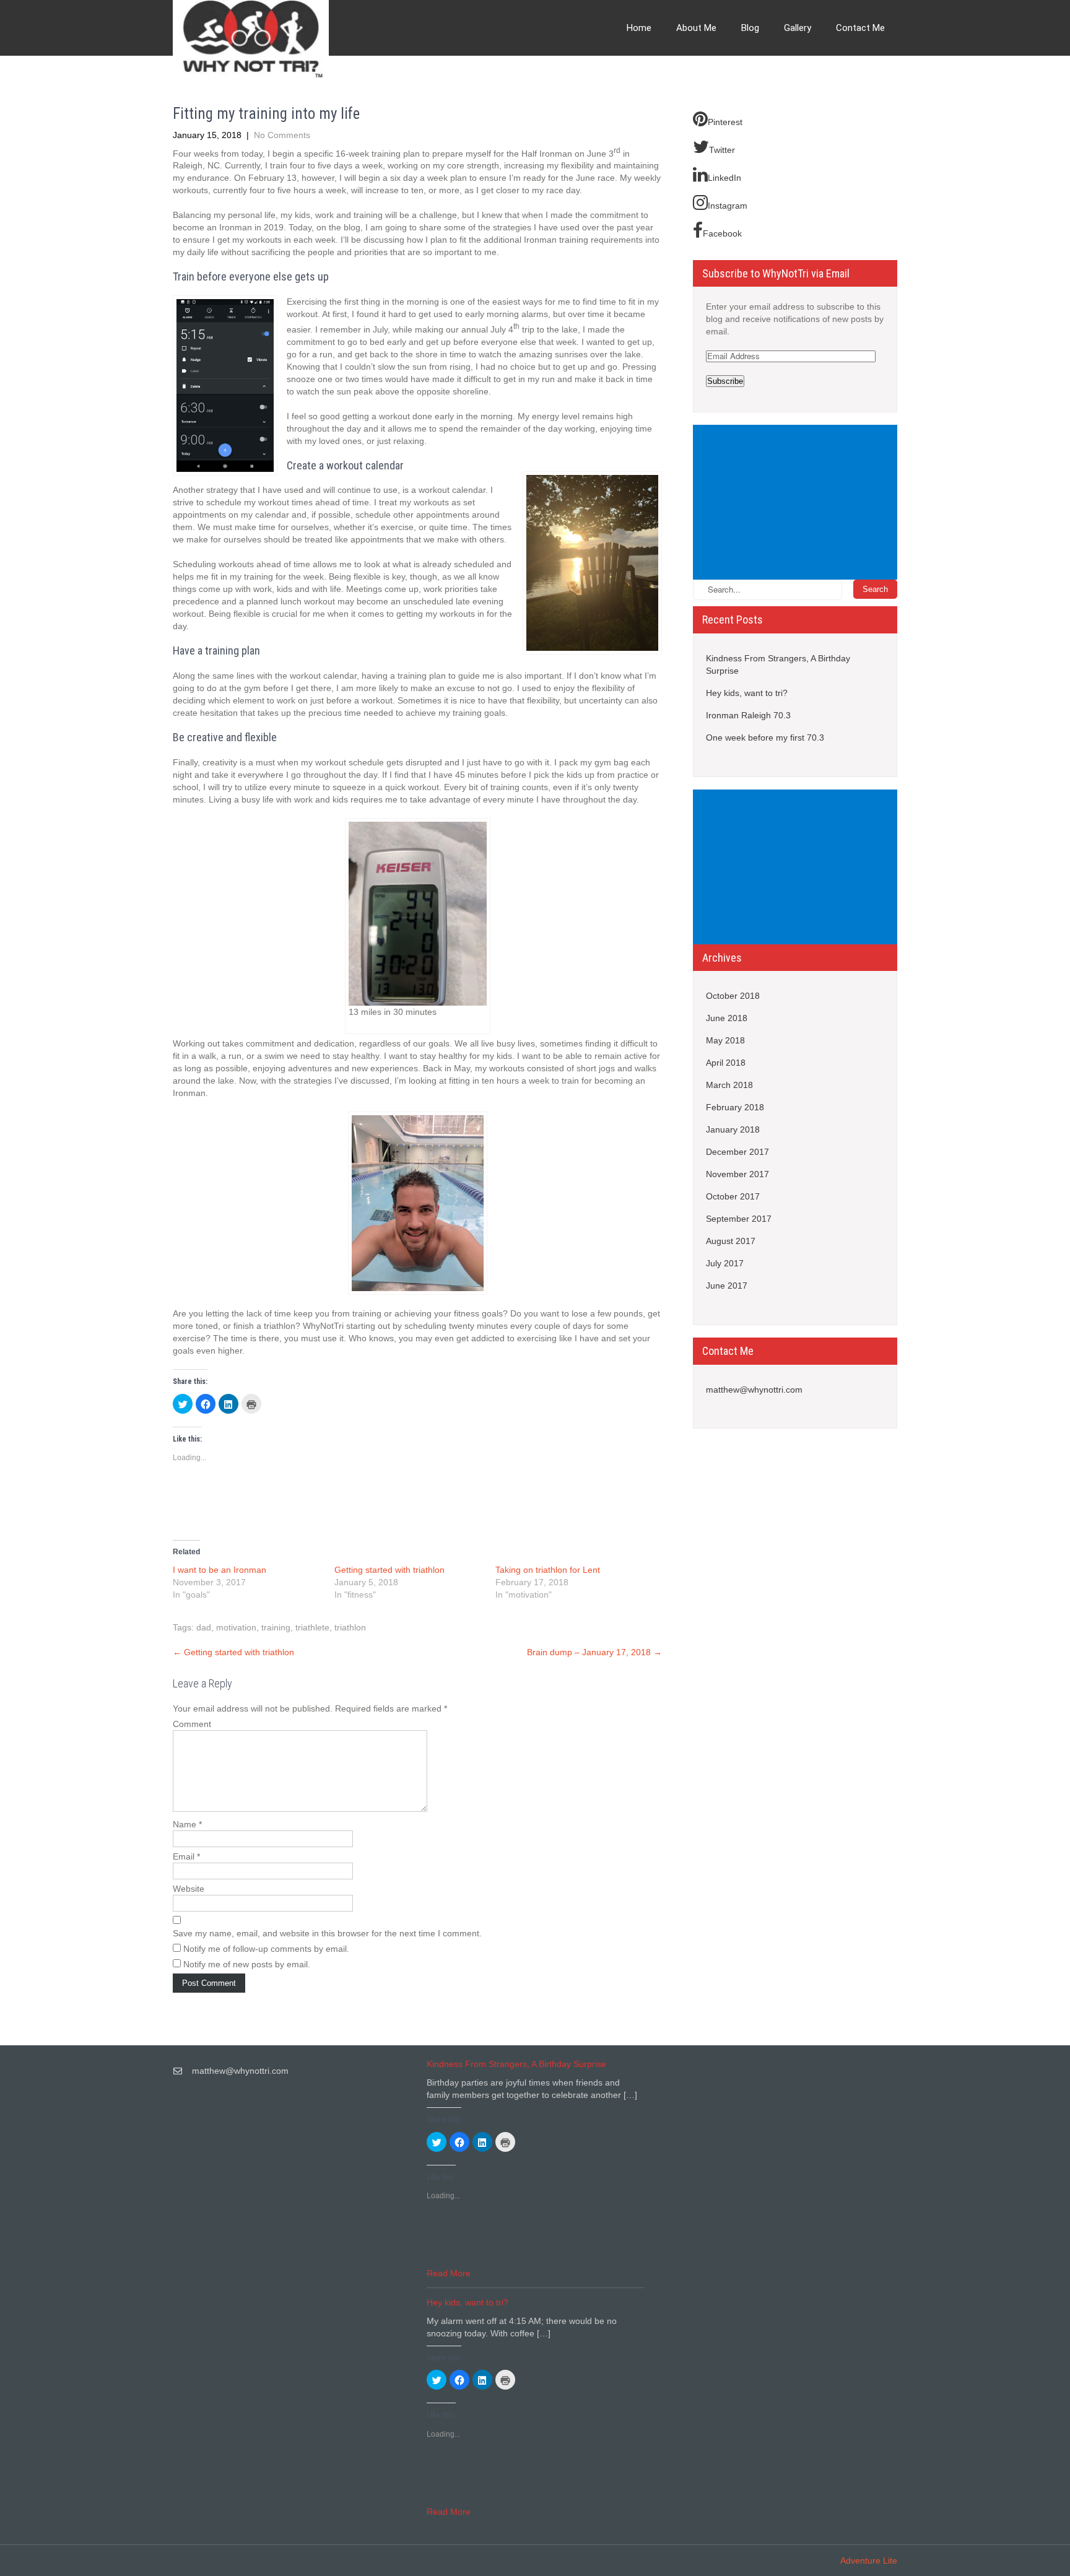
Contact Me (860, 28)
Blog (750, 28)
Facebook (722, 233)
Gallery (798, 28)
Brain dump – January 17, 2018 (594, 1652)
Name (187, 1824)
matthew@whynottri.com (754, 1390)
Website (189, 1889)
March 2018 (729, 1085)
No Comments (282, 135)
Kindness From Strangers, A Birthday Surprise (778, 664)
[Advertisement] (798, 503)
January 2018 (733, 1129)
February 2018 (735, 1107)
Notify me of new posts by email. (247, 1964)
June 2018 (727, 1018)
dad (204, 1627)
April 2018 (726, 1063)
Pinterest (725, 122)
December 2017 (737, 1152)
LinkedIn (724, 178)
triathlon (350, 1627)
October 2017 (733, 1196)
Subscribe (725, 381)
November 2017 (737, 1174)
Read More (449, 2273)
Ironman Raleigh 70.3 (748, 715)
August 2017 (731, 1241)
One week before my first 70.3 (765, 738)
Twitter (722, 150)
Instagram (728, 206)
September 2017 (739, 1219)
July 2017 (725, 1263)
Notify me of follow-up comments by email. (266, 1949)
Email (186, 1856)
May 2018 (725, 1040)
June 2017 (727, 1286)
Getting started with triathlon (389, 1570)
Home (639, 28)
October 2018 (733, 996)
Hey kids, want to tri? (747, 693)
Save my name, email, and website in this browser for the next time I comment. (327, 1933)
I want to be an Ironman (220, 1570)
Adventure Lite (869, 2561)
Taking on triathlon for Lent (548, 1570)
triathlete (312, 1627)
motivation (236, 1627)
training (276, 1627)
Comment (192, 1724)
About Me (696, 28)
